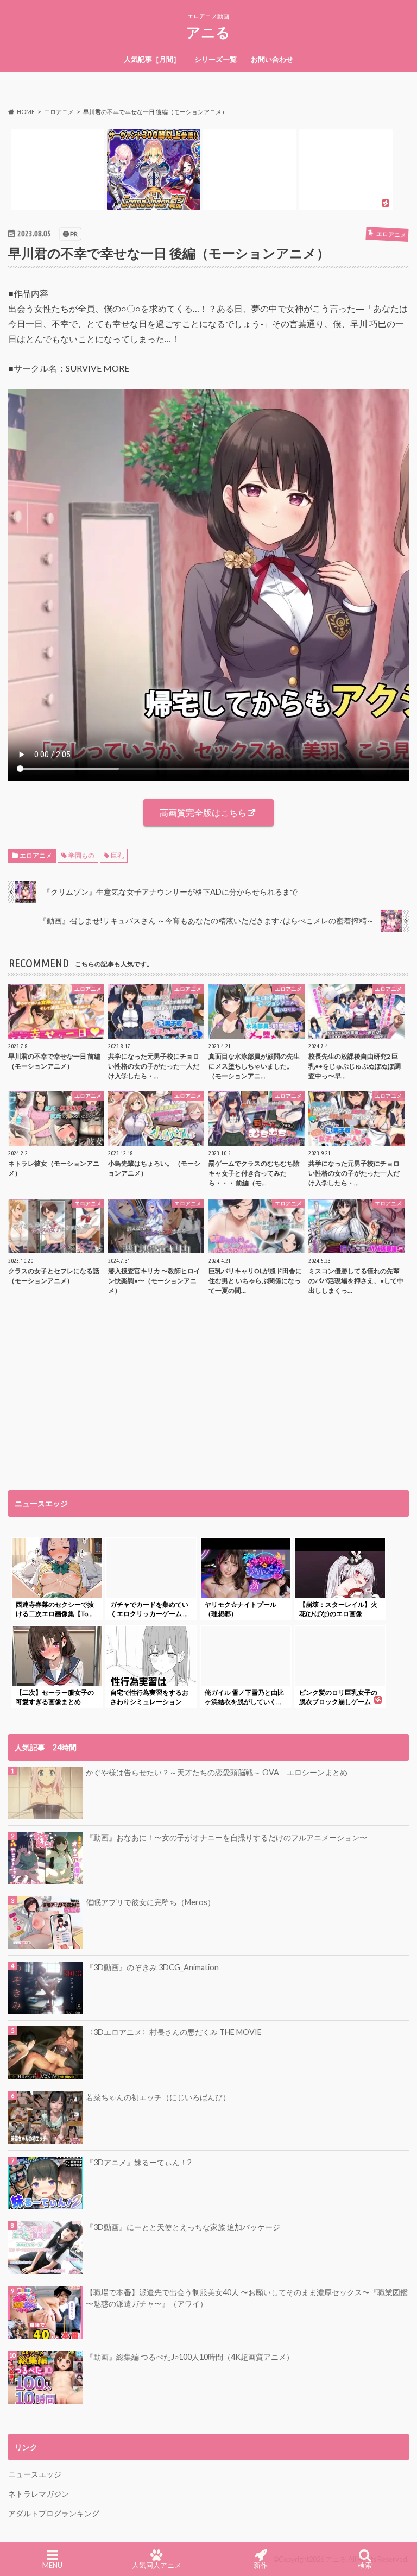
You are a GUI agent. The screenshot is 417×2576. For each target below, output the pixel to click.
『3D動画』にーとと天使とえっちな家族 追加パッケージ (183, 2227)
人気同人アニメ (157, 2565)
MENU (52, 2565)
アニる (208, 32)
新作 (261, 2565)
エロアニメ (36, 855)
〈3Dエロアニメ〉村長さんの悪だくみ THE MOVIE (174, 2032)
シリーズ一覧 (216, 59)
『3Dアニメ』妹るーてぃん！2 (139, 2162)
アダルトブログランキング (54, 2513)
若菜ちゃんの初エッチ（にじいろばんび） (158, 2097)
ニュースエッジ (35, 2474)
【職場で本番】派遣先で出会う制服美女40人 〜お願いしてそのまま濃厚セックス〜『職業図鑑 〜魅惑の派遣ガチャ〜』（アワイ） (247, 2298)
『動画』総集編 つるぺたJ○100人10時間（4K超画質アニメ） (190, 2357)
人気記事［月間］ (152, 59)
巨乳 (117, 855)
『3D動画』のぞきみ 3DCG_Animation (152, 1967)
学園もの (81, 855)
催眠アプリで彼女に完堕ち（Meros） (150, 1902)
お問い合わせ (272, 59)
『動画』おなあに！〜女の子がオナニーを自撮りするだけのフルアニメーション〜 (226, 1837)
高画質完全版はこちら (203, 812)
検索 (365, 2565)
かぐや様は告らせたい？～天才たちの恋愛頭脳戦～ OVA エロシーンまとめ (217, 1772)
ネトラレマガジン (39, 2494)
